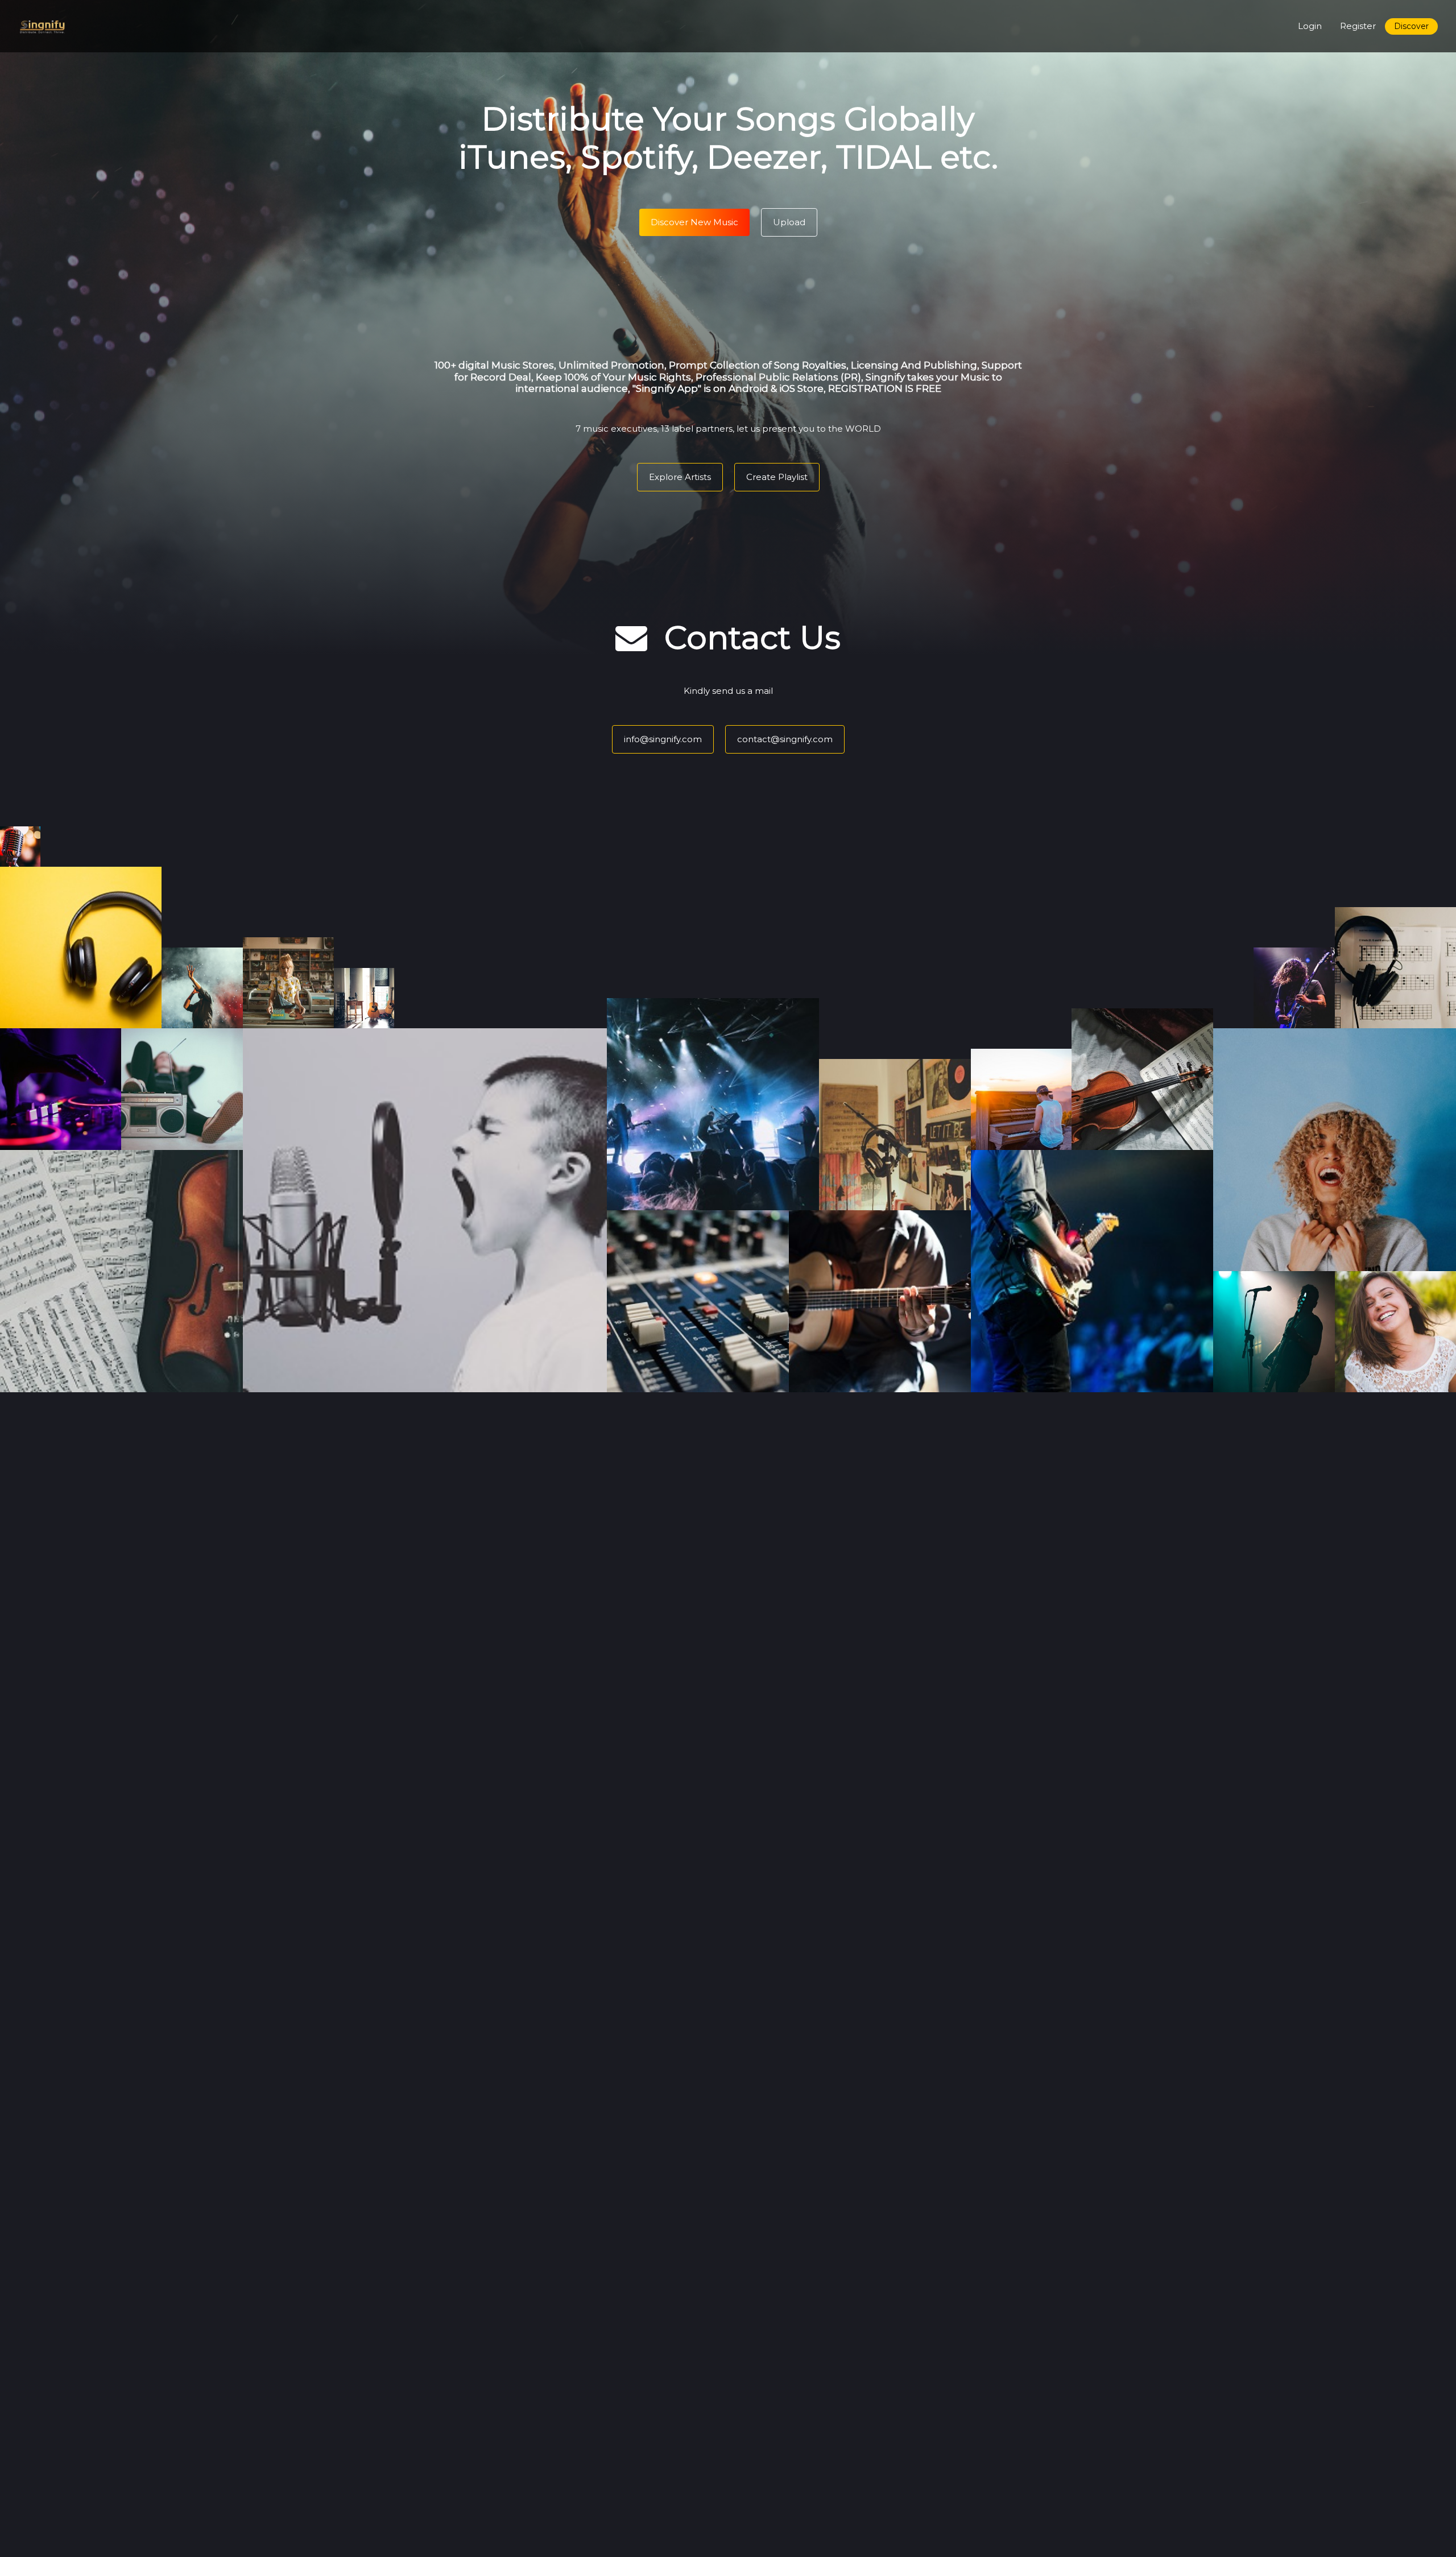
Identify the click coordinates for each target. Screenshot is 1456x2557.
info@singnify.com (663, 739)
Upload (789, 222)
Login (1310, 26)
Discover (1411, 26)
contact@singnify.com (785, 739)
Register (1358, 26)
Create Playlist (777, 477)
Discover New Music (694, 222)
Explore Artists (680, 477)
